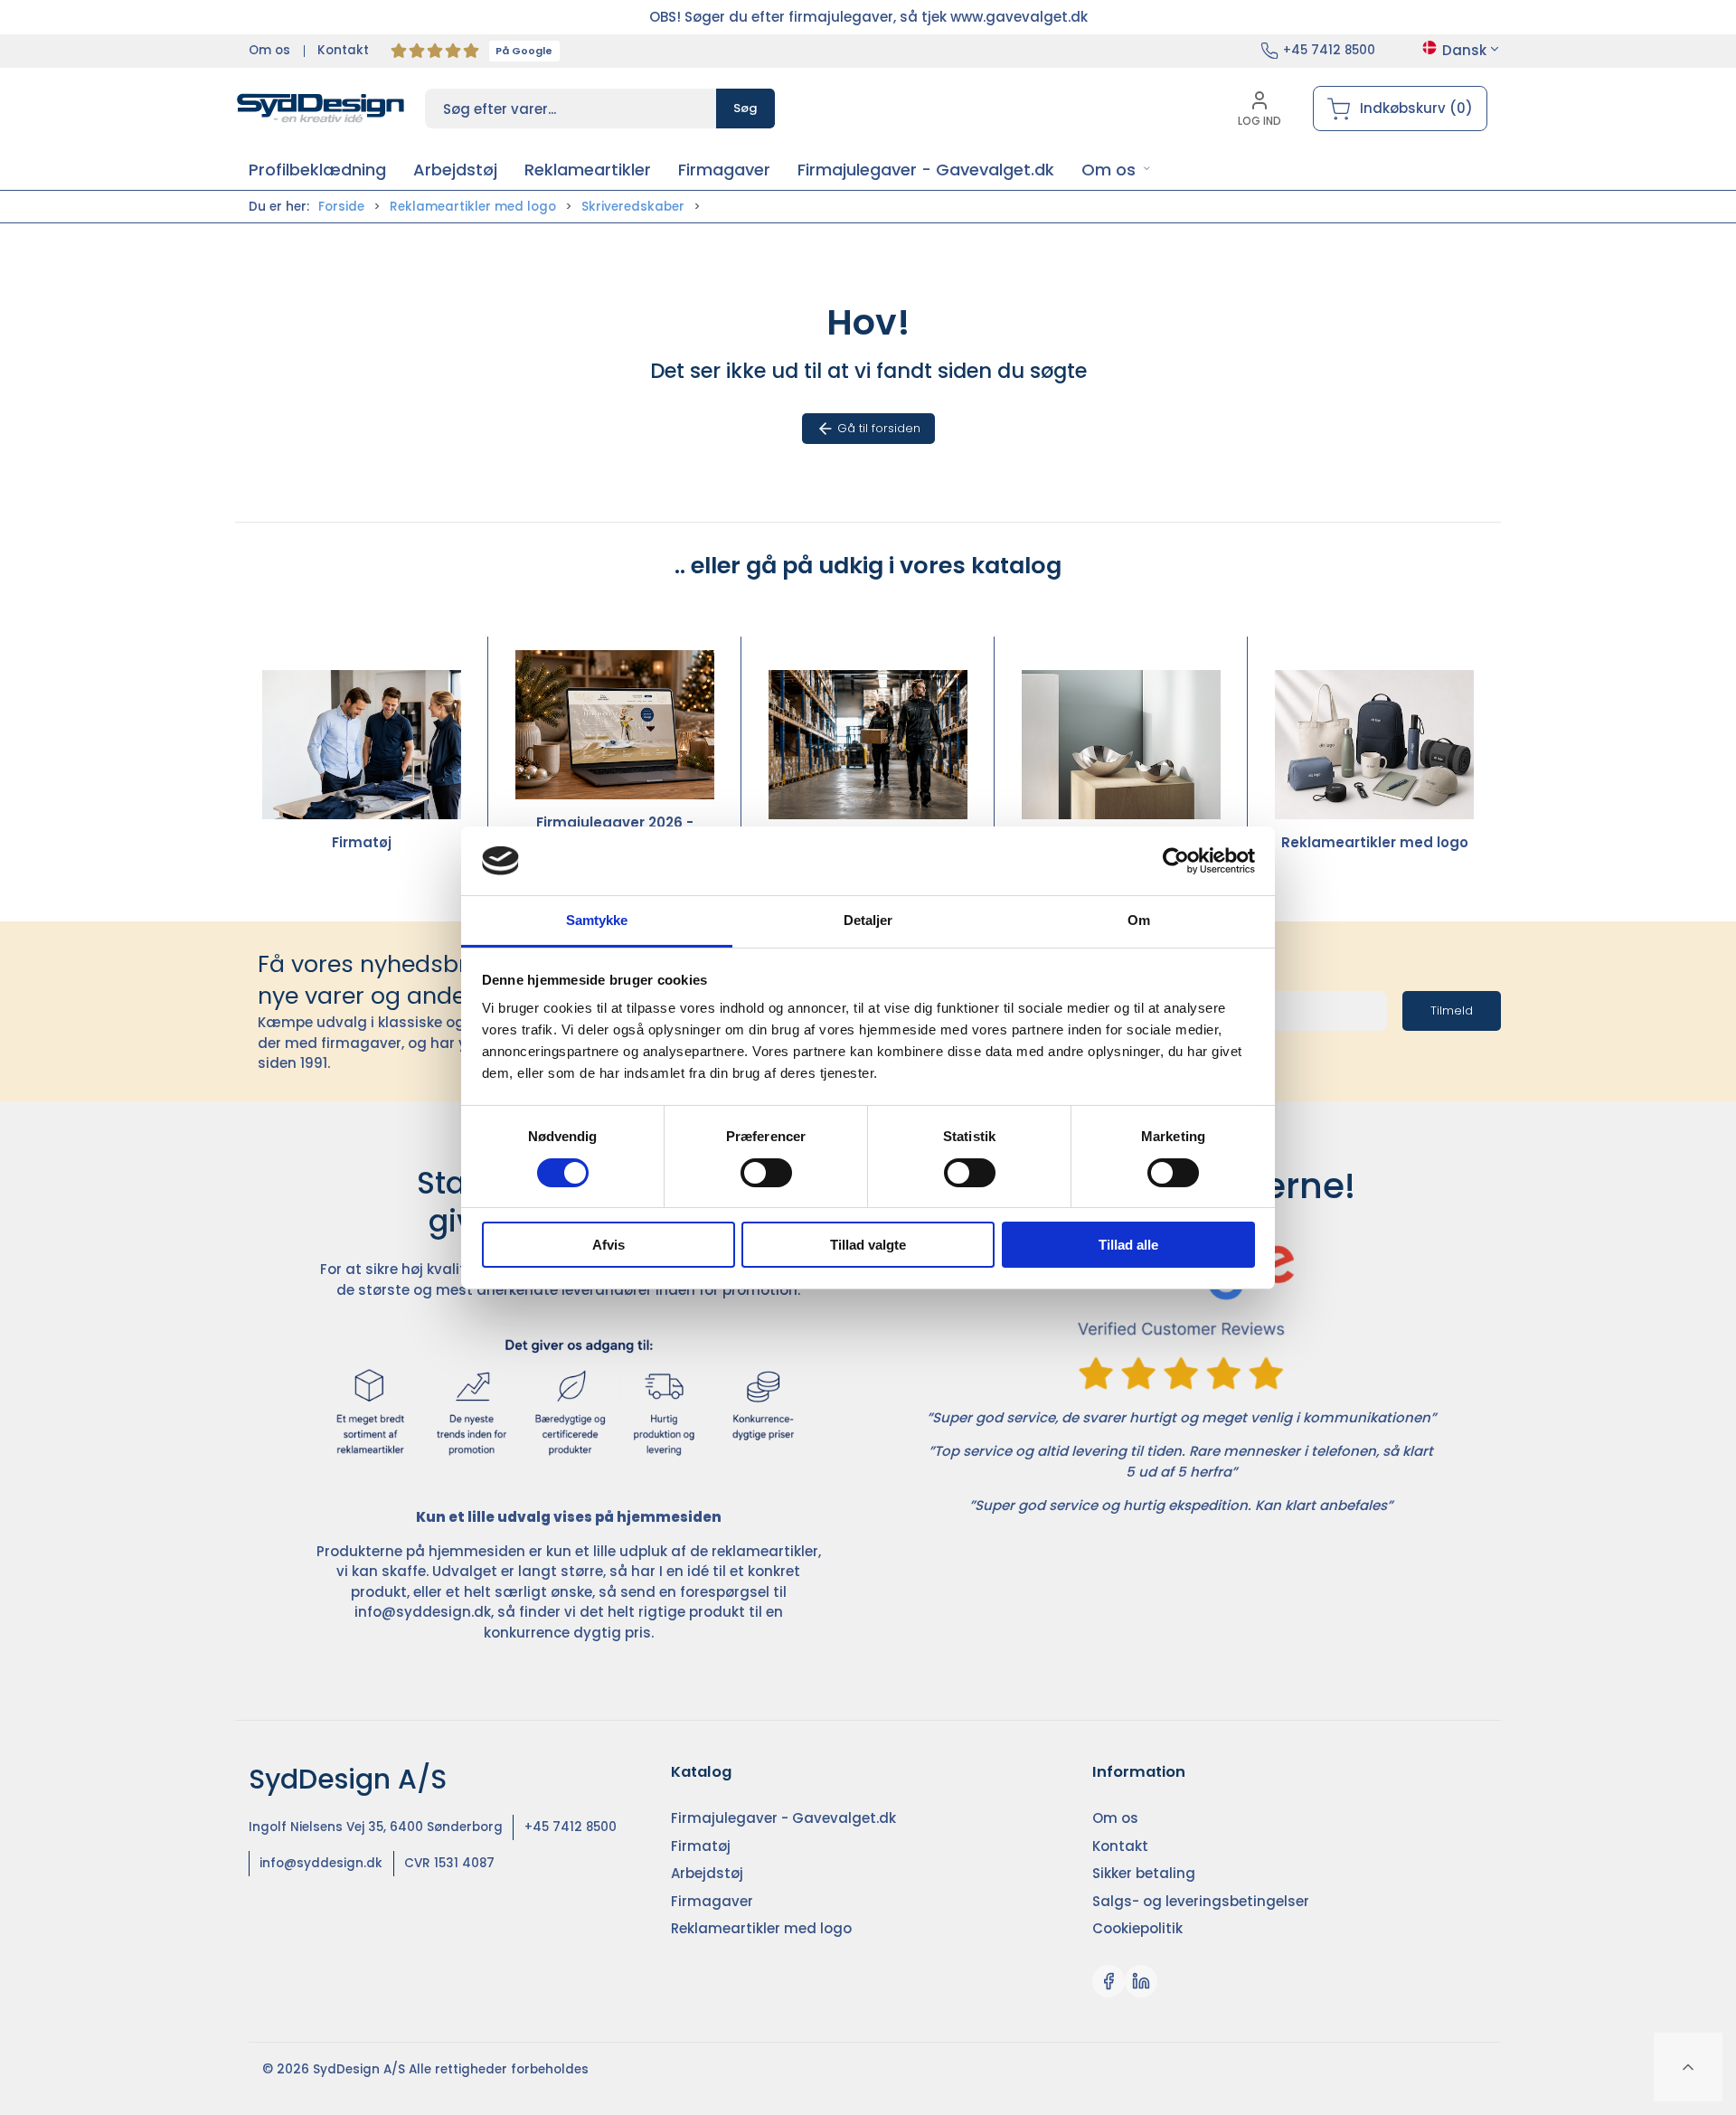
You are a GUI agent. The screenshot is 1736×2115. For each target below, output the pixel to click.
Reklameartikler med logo (473, 207)
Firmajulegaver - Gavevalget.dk (783, 1818)
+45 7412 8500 (1329, 50)
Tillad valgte (868, 1245)
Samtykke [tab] (597, 920)
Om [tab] (1139, 920)
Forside (341, 207)
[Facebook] (1109, 1981)
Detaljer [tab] (868, 920)
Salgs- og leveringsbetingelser (1201, 1901)
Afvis (609, 1245)
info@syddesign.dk (423, 1612)
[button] (1116, 170)
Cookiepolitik (1137, 1928)
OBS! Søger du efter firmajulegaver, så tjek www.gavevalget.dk (868, 17)
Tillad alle (1128, 1245)
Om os (269, 50)
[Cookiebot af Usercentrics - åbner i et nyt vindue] (1176, 861)
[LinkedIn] (1141, 1981)
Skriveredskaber (633, 207)
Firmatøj (362, 842)
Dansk (1464, 50)
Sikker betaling (1144, 1873)
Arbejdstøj (868, 842)
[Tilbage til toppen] (1688, 2067)
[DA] (321, 109)
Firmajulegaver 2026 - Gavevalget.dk (615, 833)
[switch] (766, 1173)
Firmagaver (1121, 842)
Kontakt (343, 50)
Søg (745, 108)
